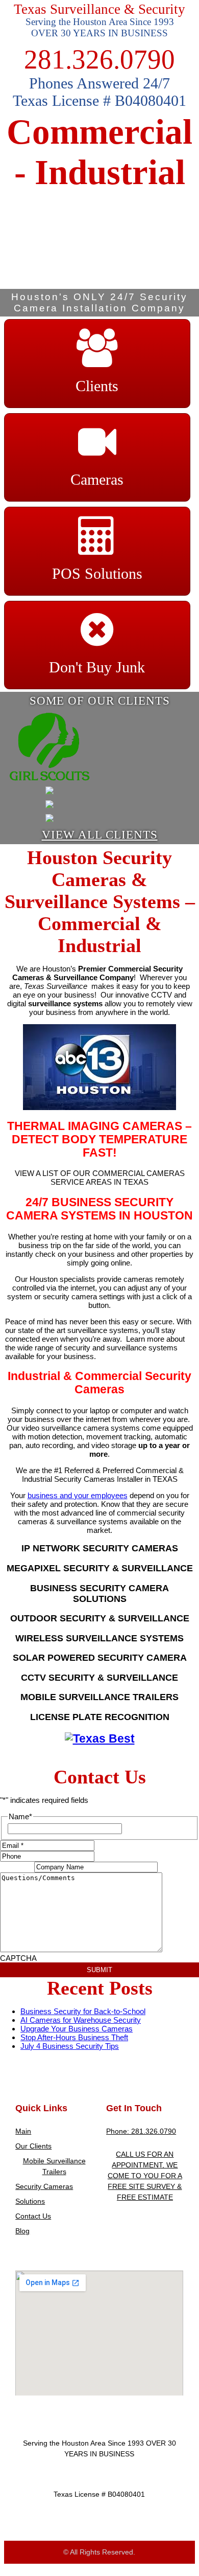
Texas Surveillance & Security (99, 9)
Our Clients (33, 2146)
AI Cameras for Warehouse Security (81, 2020)
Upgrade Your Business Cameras (77, 2029)
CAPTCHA (18, 1958)
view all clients (100, 835)
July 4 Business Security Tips (70, 2046)
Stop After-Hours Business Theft (74, 2037)
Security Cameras (44, 2186)
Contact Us (33, 2216)
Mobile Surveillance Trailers (54, 2166)
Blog (22, 2231)
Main (23, 2131)
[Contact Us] (100, 1739)
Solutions (30, 2201)
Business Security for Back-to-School (83, 2011)
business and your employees (78, 1495)
